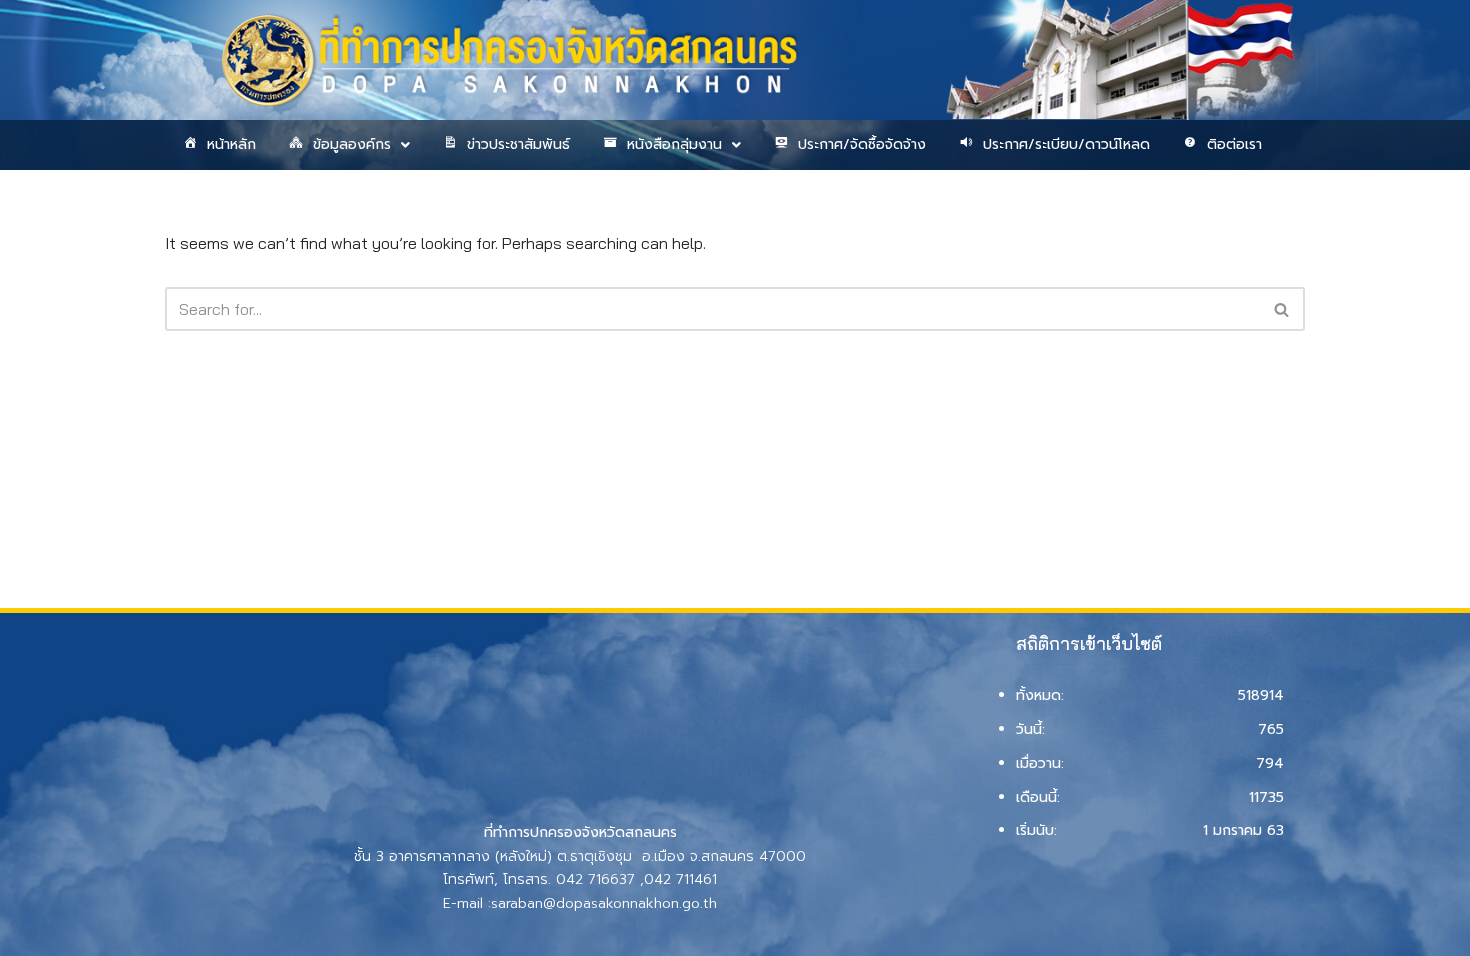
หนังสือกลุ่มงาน (674, 144)
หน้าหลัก (231, 144)
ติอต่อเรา (1234, 144)
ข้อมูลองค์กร (352, 144)
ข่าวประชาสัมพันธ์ (518, 144)
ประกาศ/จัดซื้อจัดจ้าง (862, 144)
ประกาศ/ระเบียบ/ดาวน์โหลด (1066, 144)
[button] (348, 145)
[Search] (1282, 309)
